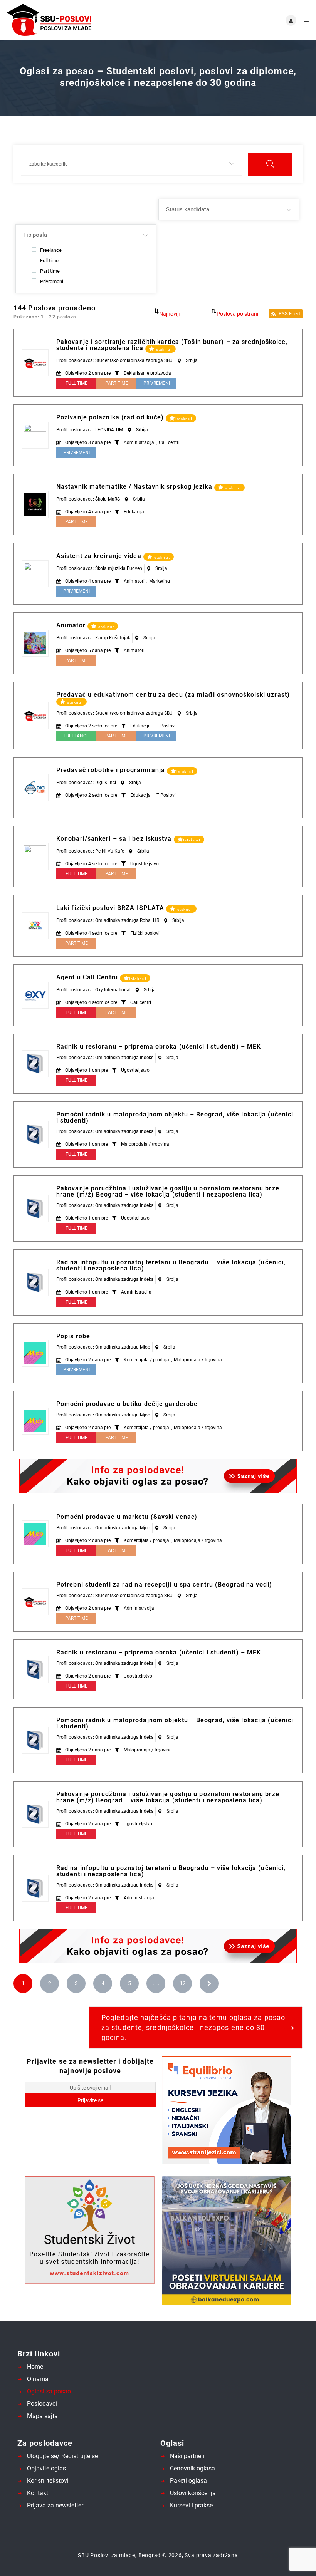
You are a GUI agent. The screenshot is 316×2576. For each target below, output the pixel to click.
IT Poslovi (166, 726)
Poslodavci (42, 2404)
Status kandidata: (188, 209)
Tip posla (35, 235)
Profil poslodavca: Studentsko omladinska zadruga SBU (114, 360)
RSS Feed (289, 314)
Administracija (139, 442)
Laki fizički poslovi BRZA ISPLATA (111, 908)
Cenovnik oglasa (192, 2468)
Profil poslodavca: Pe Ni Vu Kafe (90, 851)
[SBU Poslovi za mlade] (82, 20)
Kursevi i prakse (191, 2505)
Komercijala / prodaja (146, 1360)
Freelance (51, 250)
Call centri (169, 442)
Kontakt (38, 2493)
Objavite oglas (46, 2468)
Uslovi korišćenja (193, 2493)
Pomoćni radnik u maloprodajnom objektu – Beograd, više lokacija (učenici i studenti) (175, 1117)
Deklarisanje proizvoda (147, 373)
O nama (38, 2379)
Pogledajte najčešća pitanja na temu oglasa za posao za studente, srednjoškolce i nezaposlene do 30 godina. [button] (193, 2027)
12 (183, 1983)
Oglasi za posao (49, 2391)
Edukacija (134, 512)
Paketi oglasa (188, 2481)
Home (35, 2367)
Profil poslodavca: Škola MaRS (88, 499)
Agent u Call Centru (88, 977)
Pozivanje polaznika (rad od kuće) (111, 417)
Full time (49, 260)
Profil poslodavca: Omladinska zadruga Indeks (105, 1058)
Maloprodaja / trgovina (145, 1144)
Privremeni (52, 281)
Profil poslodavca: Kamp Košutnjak (93, 638)
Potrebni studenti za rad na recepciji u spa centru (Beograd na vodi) (164, 1585)
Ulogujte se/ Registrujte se (62, 2456)
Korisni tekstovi (48, 2481)
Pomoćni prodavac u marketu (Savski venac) (127, 1517)
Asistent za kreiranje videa (100, 556)
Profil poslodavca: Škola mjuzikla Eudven (99, 568)
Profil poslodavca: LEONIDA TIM (90, 430)
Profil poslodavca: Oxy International (93, 990)
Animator (72, 625)
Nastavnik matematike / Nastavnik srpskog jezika (135, 487)
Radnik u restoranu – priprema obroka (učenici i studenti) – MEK (159, 1047)
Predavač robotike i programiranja (112, 770)
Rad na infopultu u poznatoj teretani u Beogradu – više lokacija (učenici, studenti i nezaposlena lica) (171, 1265)
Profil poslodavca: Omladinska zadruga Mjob (103, 1347)
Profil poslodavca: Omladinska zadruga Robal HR (108, 920)
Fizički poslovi (145, 933)
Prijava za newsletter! (56, 2505)
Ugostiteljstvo (145, 864)
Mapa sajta (42, 2416)
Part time (50, 271)
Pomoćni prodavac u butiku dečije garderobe (127, 1404)
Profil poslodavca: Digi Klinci (86, 783)
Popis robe (73, 1336)
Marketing (160, 581)
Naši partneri (187, 2456)
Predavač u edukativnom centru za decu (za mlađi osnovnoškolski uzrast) (173, 695)
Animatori (134, 581)
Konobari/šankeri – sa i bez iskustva (115, 839)
